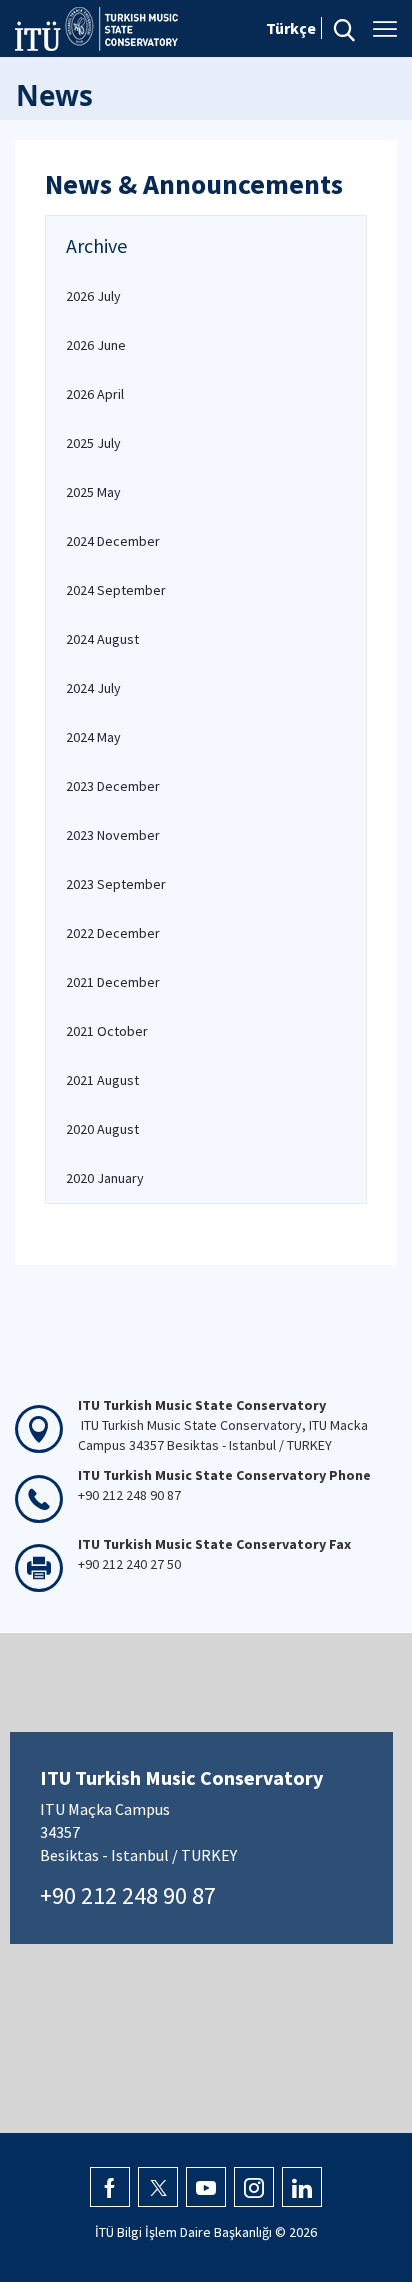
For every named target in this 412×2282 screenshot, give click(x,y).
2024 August (102, 639)
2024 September (116, 590)
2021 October (107, 1031)
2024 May (93, 737)
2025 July (93, 443)
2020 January (105, 1178)
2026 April (95, 394)
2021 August (102, 1080)
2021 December (113, 982)
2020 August (102, 1129)
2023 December (113, 786)
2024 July (93, 688)
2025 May (93, 492)
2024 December (113, 541)
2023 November (113, 835)
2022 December (113, 933)
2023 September (116, 884)
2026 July (93, 296)
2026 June (96, 345)
